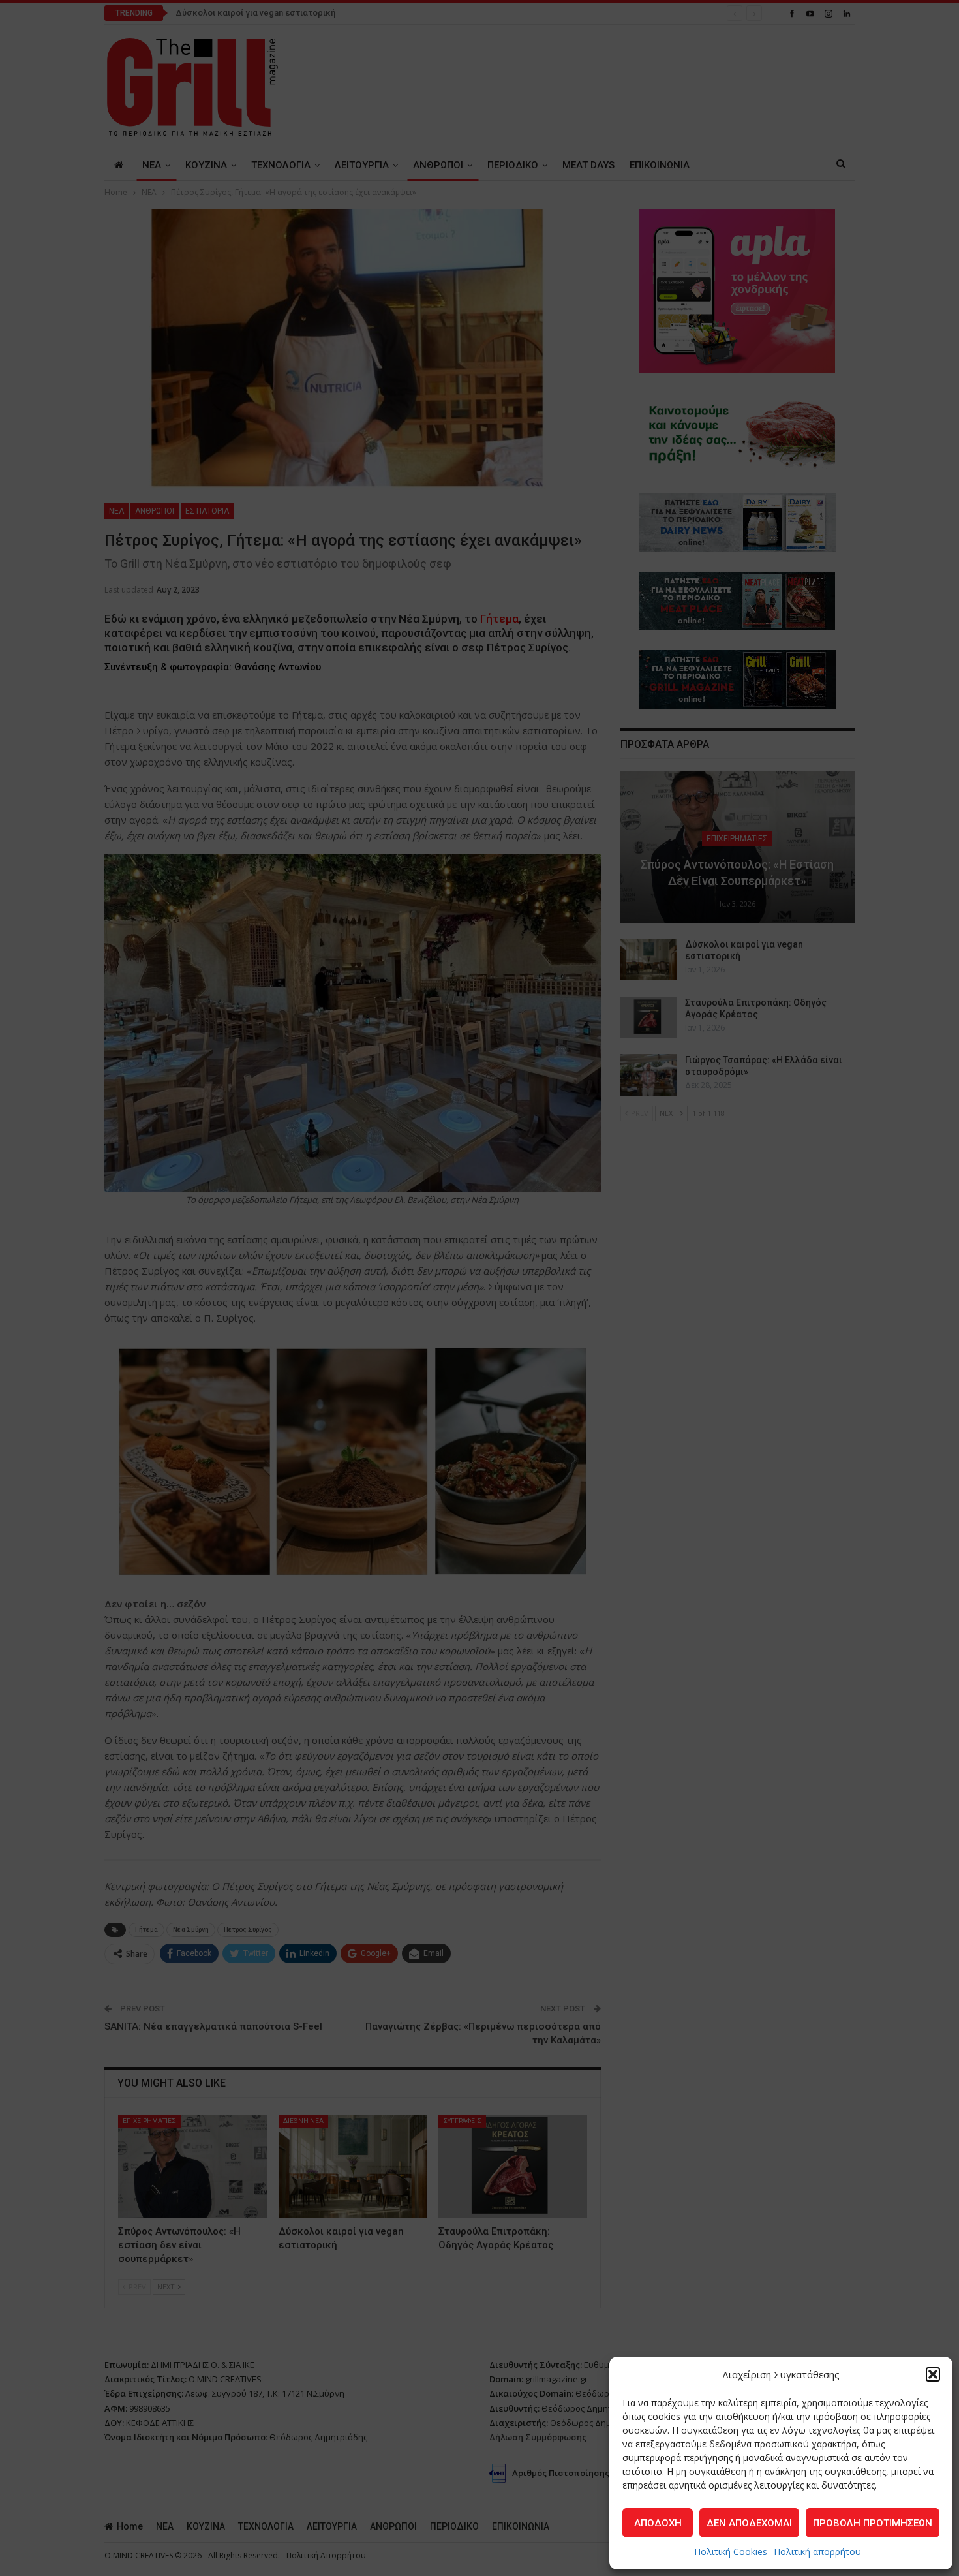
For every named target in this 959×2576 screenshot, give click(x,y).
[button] (933, 2374)
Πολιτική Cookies (731, 2552)
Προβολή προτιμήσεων (873, 2523)
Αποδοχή (658, 2523)
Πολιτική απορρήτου (817, 2552)
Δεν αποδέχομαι (749, 2523)
